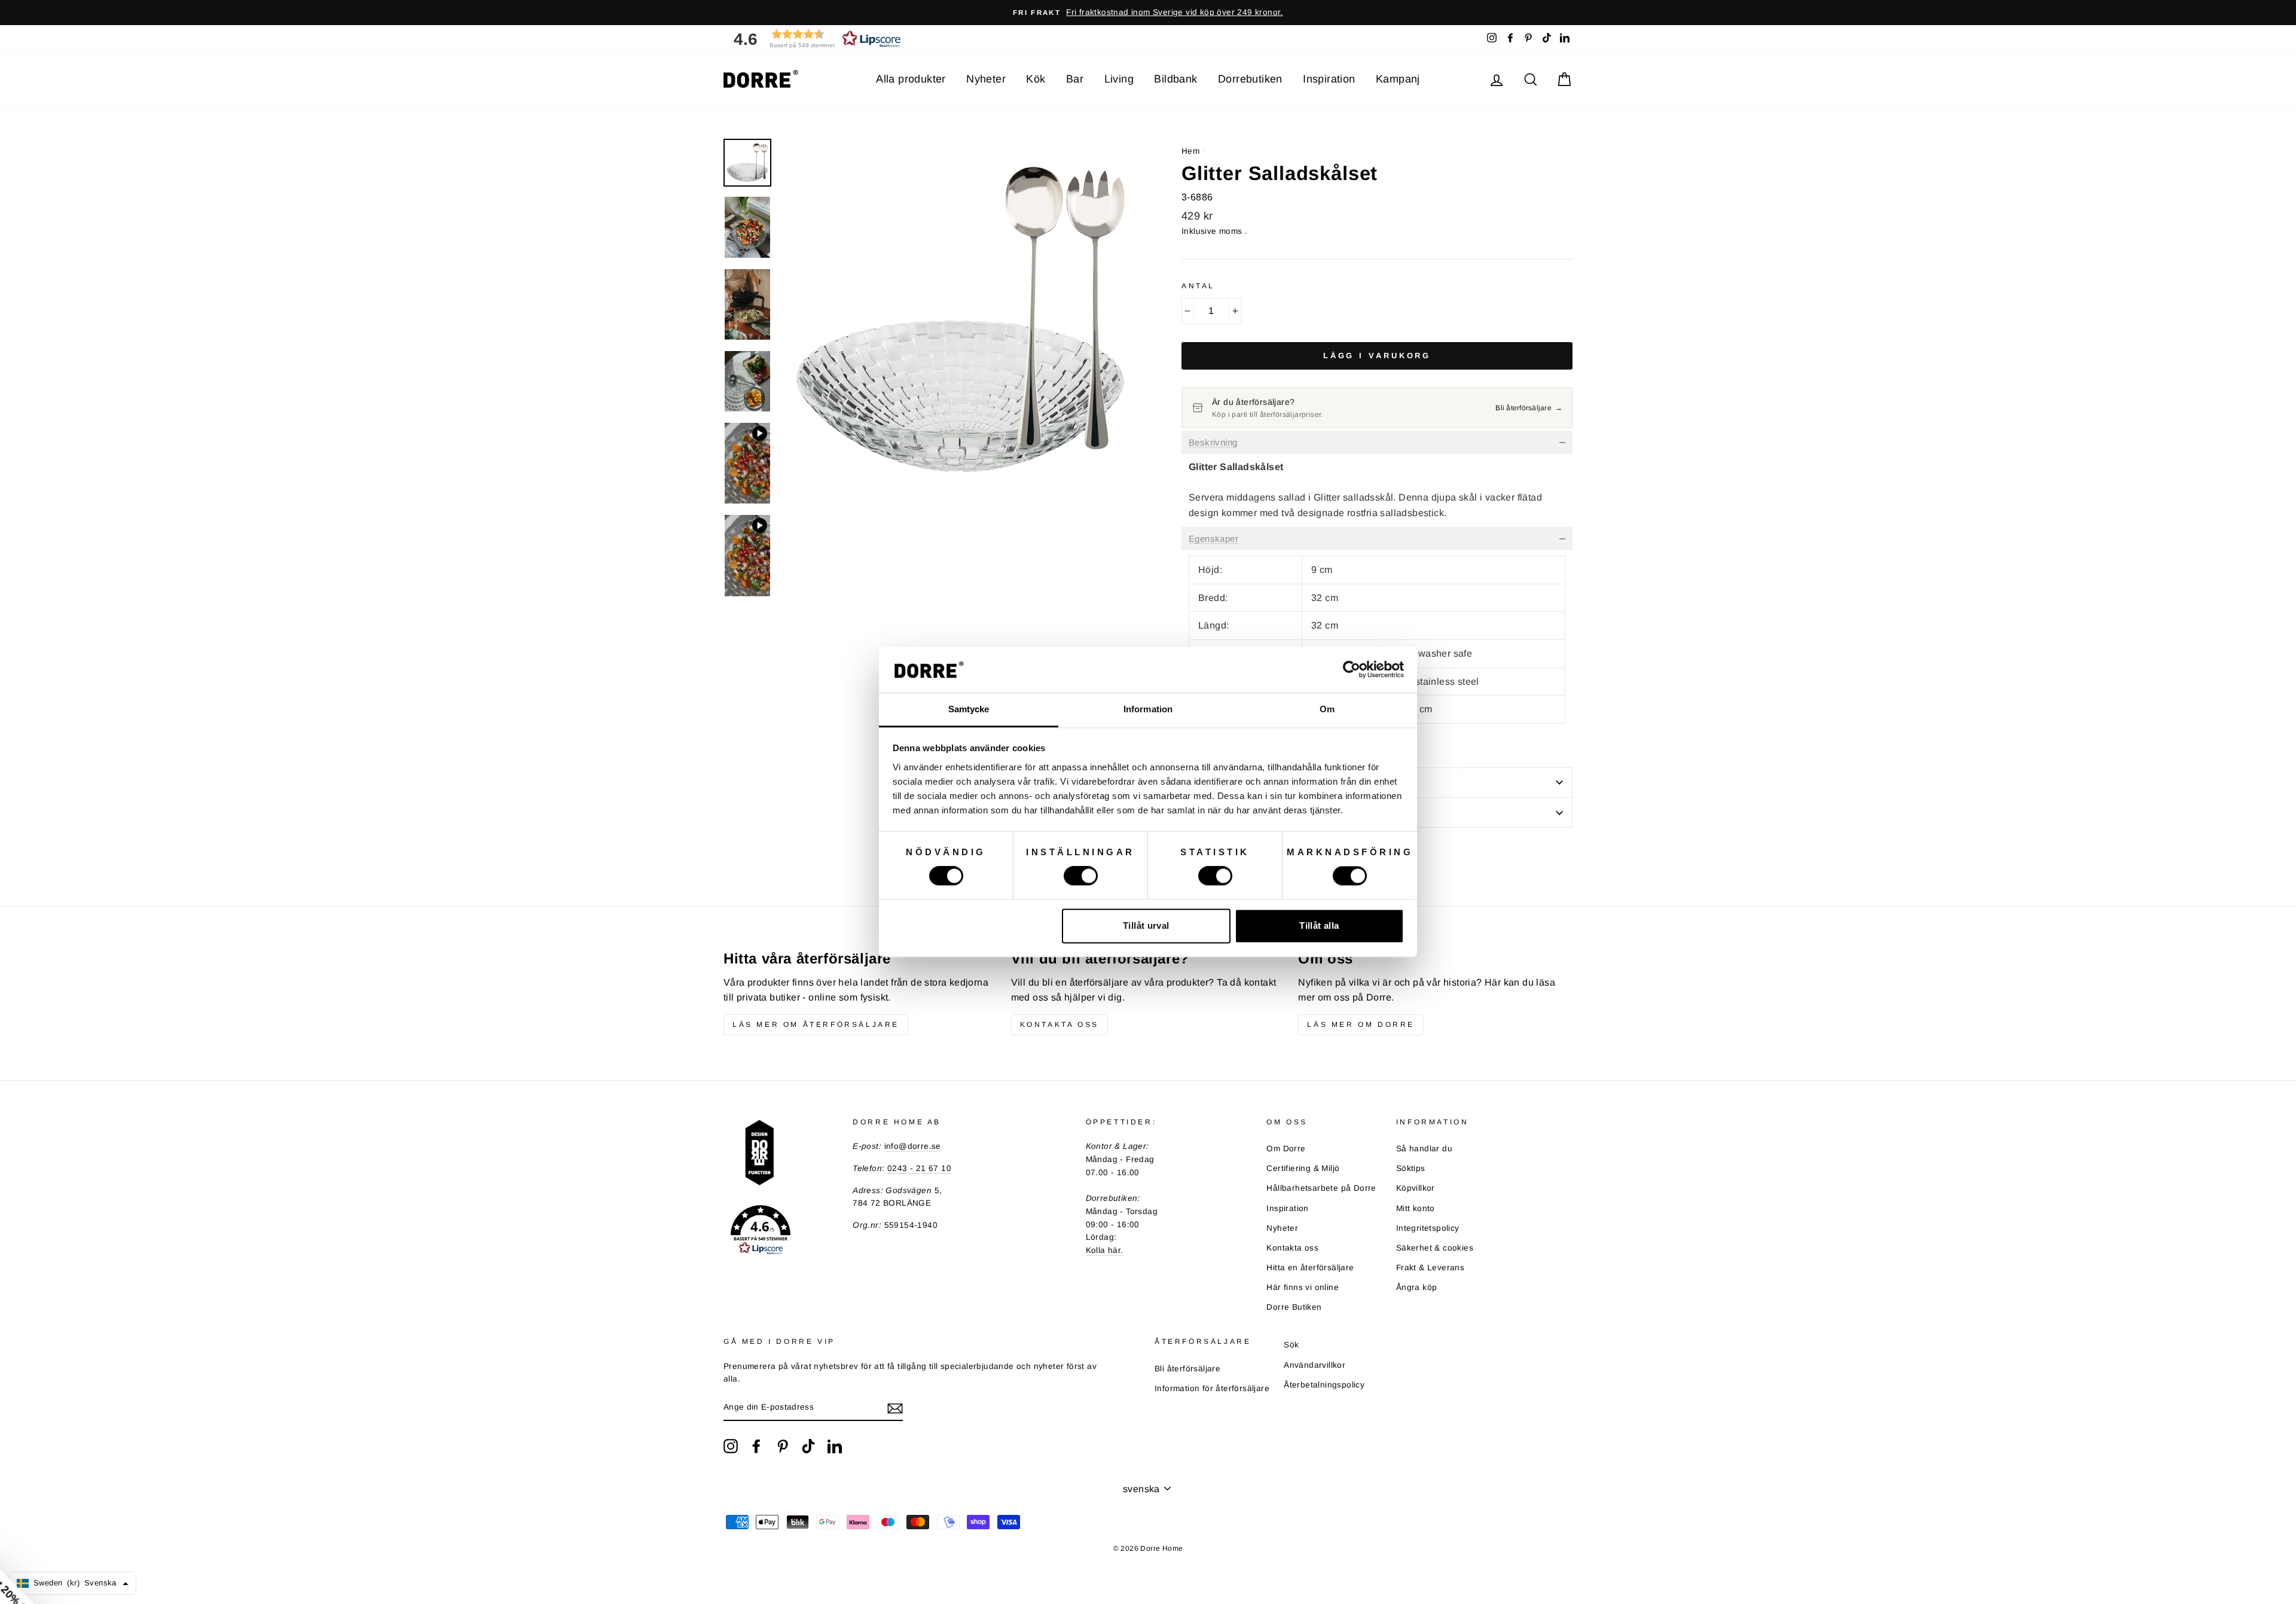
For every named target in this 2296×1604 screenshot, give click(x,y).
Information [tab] (1148, 709)
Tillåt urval (1146, 925)
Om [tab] (1327, 709)
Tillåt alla (1319, 925)
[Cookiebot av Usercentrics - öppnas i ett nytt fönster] (1352, 670)
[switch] (1081, 876)
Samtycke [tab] (969, 709)
